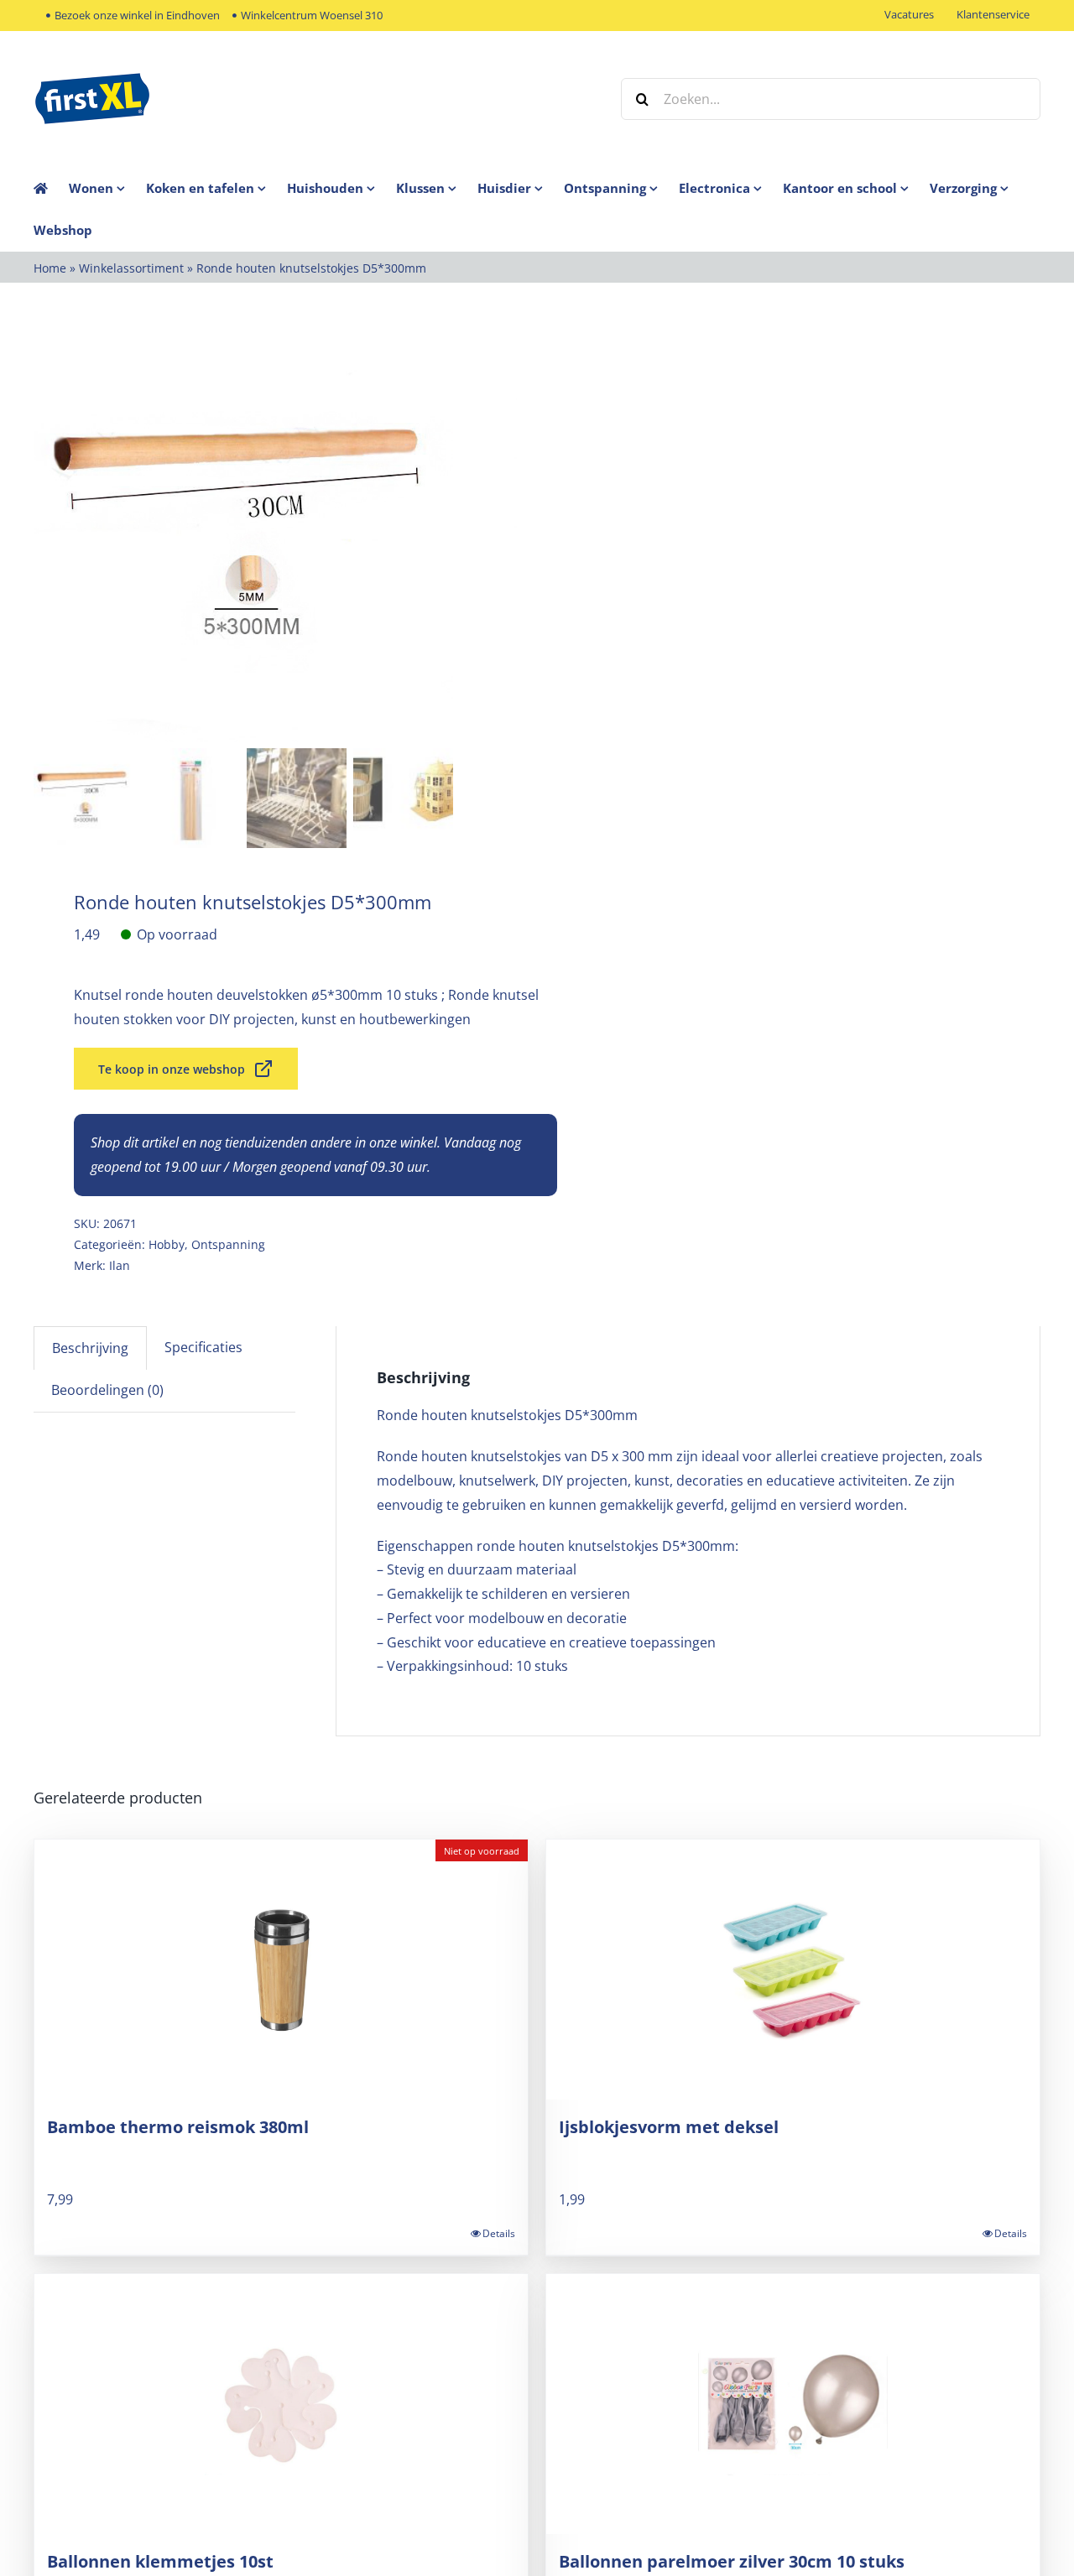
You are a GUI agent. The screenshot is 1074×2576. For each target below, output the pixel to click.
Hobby (167, 1244)
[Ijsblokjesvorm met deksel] (793, 1970)
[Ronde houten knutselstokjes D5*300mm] (243, 538)
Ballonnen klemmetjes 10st (160, 2561)
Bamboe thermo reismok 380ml (178, 2127)
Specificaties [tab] (203, 1347)
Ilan (120, 1265)
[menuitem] (107, 188)
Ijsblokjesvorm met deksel (669, 2127)
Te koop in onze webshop (172, 1069)
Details (499, 2233)
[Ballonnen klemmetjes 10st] (281, 2404)
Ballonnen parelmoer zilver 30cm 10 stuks (732, 2561)
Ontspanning (228, 1244)
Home (50, 268)
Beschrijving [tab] (90, 1348)
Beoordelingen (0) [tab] (107, 1390)
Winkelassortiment (131, 268)
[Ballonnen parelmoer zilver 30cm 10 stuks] (793, 2404)
